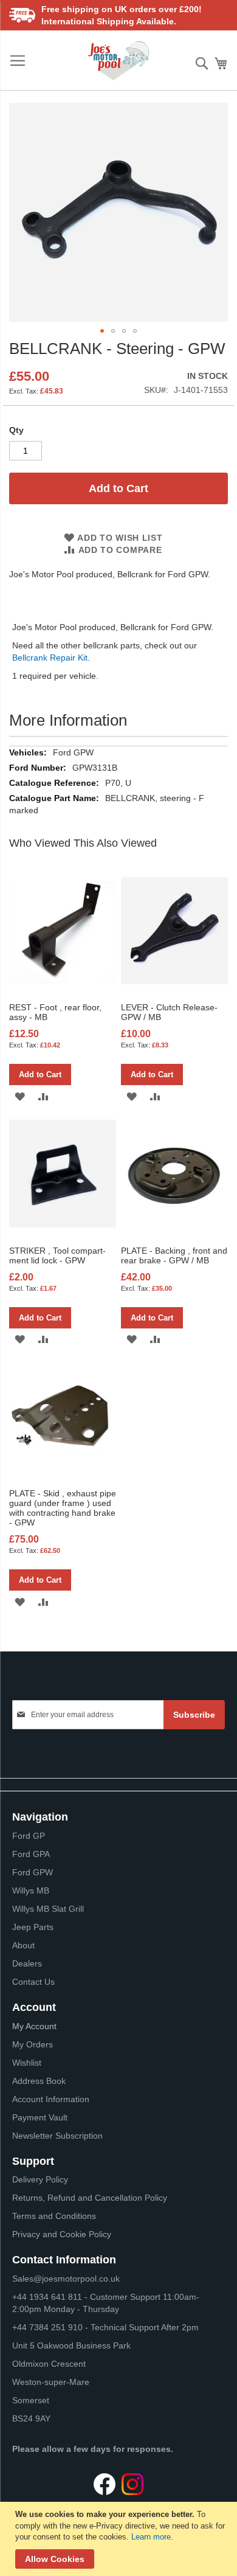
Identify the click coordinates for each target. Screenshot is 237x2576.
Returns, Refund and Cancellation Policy (90, 2198)
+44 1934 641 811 (48, 2297)
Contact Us (33, 1982)
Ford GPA (31, 1854)
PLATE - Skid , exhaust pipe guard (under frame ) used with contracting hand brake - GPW (63, 1508)
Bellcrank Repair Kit (50, 658)
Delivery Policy (40, 2179)
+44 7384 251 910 (47, 2327)
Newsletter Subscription (57, 2136)
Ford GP (29, 1836)
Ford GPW (33, 1872)
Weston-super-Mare (51, 2382)
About (23, 1945)
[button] (102, 331)
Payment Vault (40, 2117)
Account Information (51, 2099)
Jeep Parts (33, 1927)
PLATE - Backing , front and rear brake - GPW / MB (174, 1255)
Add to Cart (40, 1074)
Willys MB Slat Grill (48, 1909)
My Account (34, 2026)
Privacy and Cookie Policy (62, 2234)
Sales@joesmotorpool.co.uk (66, 2279)
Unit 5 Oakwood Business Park (71, 2345)
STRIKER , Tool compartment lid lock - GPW (57, 1255)
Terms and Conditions (54, 2216)
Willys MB (31, 1890)
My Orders (33, 2044)
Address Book (39, 2081)
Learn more (151, 2537)
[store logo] (118, 61)
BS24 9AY (31, 2418)
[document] (120, 2539)
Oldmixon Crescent (49, 2364)
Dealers (27, 1963)
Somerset (31, 2400)
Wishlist (27, 2063)
